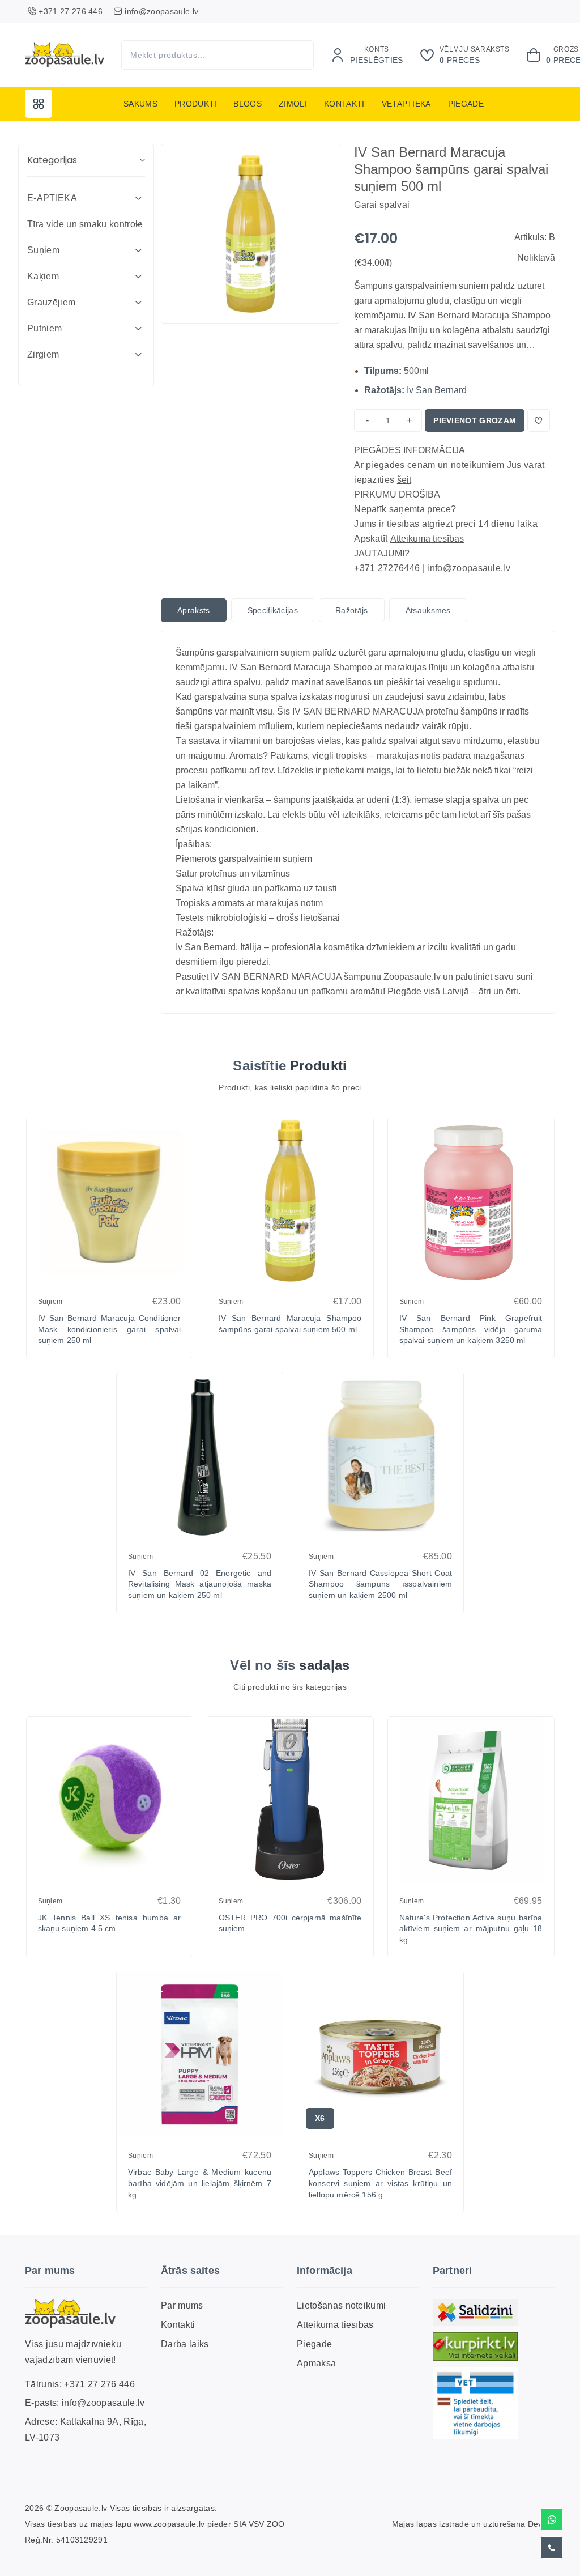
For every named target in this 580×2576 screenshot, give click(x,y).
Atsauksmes (428, 610)
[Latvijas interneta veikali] (475, 2347)
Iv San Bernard (437, 390)
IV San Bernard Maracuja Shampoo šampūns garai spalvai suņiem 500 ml (290, 1324)
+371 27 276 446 (99, 2384)
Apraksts (194, 610)
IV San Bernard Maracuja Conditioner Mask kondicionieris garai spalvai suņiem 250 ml (110, 1329)
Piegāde (466, 104)
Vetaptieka (406, 104)
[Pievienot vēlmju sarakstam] (539, 420)
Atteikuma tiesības (427, 539)
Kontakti (344, 104)
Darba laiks (185, 2344)
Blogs (248, 104)
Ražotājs (352, 610)
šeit (404, 480)
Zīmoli (293, 104)
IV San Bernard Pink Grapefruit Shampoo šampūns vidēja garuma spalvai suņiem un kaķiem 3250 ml (471, 1329)
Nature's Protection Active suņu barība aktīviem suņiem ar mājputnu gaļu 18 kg (471, 1929)
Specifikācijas (273, 610)
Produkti (196, 104)
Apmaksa (316, 2363)
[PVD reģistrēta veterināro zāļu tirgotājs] (475, 2403)
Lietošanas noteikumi (341, 2305)
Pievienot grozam (475, 420)
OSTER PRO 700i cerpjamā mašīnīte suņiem (290, 1923)
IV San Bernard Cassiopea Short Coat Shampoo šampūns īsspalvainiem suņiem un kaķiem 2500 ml (380, 1584)
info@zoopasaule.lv (103, 2403)
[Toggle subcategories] (138, 198)
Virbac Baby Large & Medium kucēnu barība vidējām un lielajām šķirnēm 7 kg (200, 2183)
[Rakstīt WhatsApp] (552, 2519)
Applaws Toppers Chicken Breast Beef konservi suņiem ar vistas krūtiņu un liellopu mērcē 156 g (380, 2183)
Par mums (182, 2305)
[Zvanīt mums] (552, 2548)
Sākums (140, 104)
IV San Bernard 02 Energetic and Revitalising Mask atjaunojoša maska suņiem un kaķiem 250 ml (200, 1584)
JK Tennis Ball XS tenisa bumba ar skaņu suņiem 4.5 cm (110, 1923)
